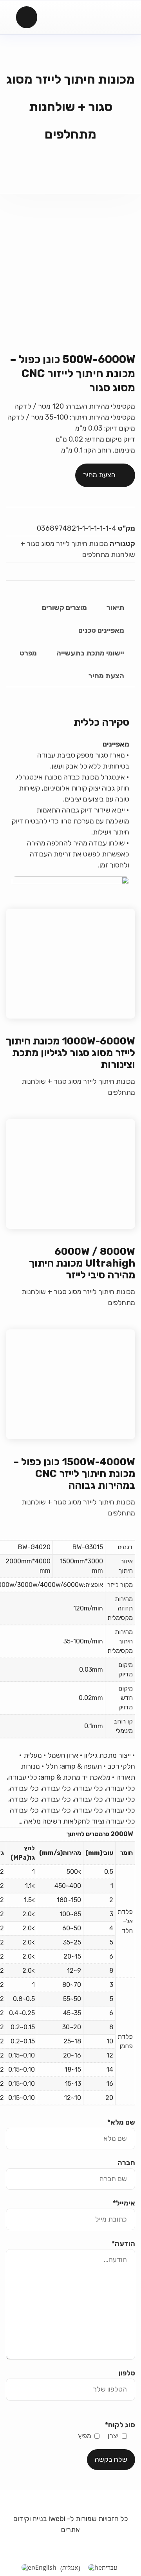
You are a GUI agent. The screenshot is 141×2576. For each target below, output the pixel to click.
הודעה (123, 2244)
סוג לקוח (120, 2425)
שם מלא (121, 2122)
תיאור (115, 608)
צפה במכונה (71, 964)
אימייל (124, 2203)
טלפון (127, 2373)
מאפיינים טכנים (101, 630)
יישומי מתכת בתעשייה (90, 653)
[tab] (115, 608)
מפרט (28, 653)
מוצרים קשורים (64, 608)
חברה (126, 2163)
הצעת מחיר (99, 475)
